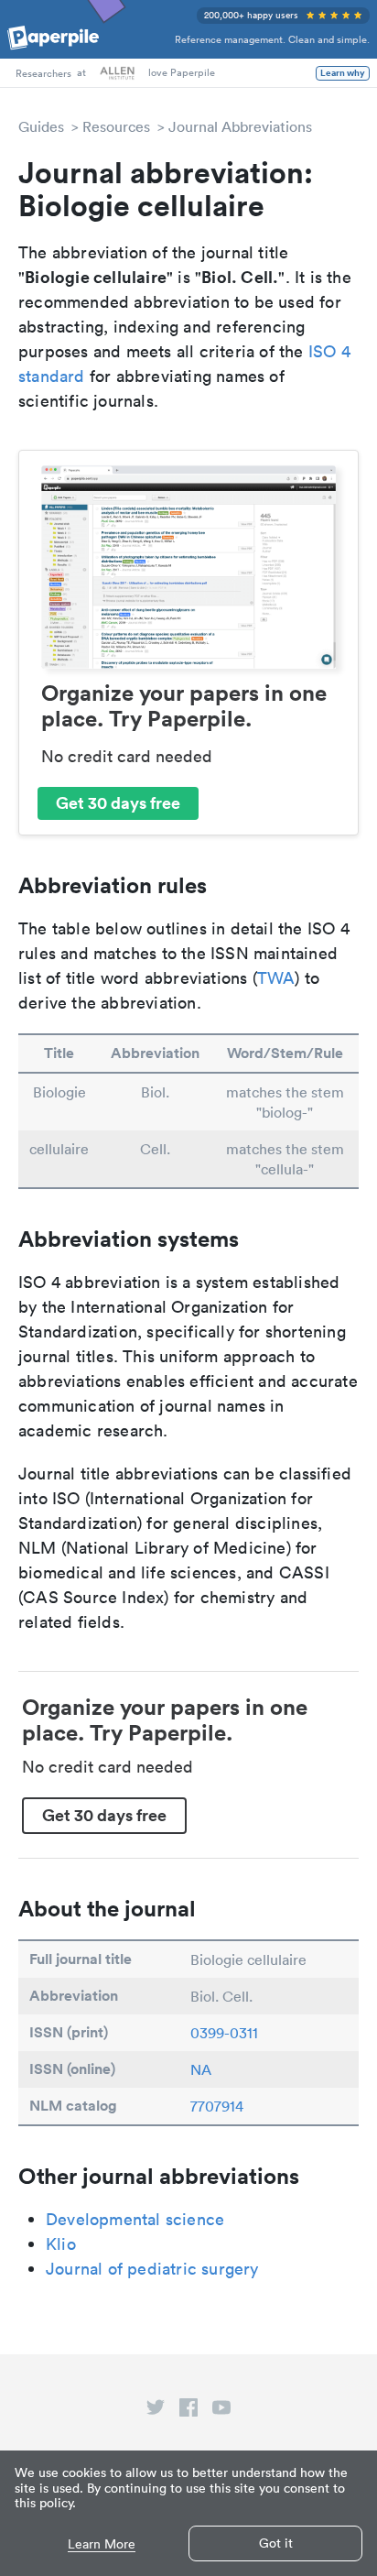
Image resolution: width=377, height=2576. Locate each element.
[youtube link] (221, 2411)
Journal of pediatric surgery (152, 2269)
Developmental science (135, 2219)
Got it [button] (276, 2543)
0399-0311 (224, 2033)
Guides (41, 126)
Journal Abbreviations (240, 126)
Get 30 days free (118, 802)
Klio (61, 2244)
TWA (276, 978)
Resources (116, 126)
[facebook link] (188, 2411)
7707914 (217, 2106)
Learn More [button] (102, 2544)
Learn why (343, 73)
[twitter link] (156, 2411)
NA (201, 2069)
